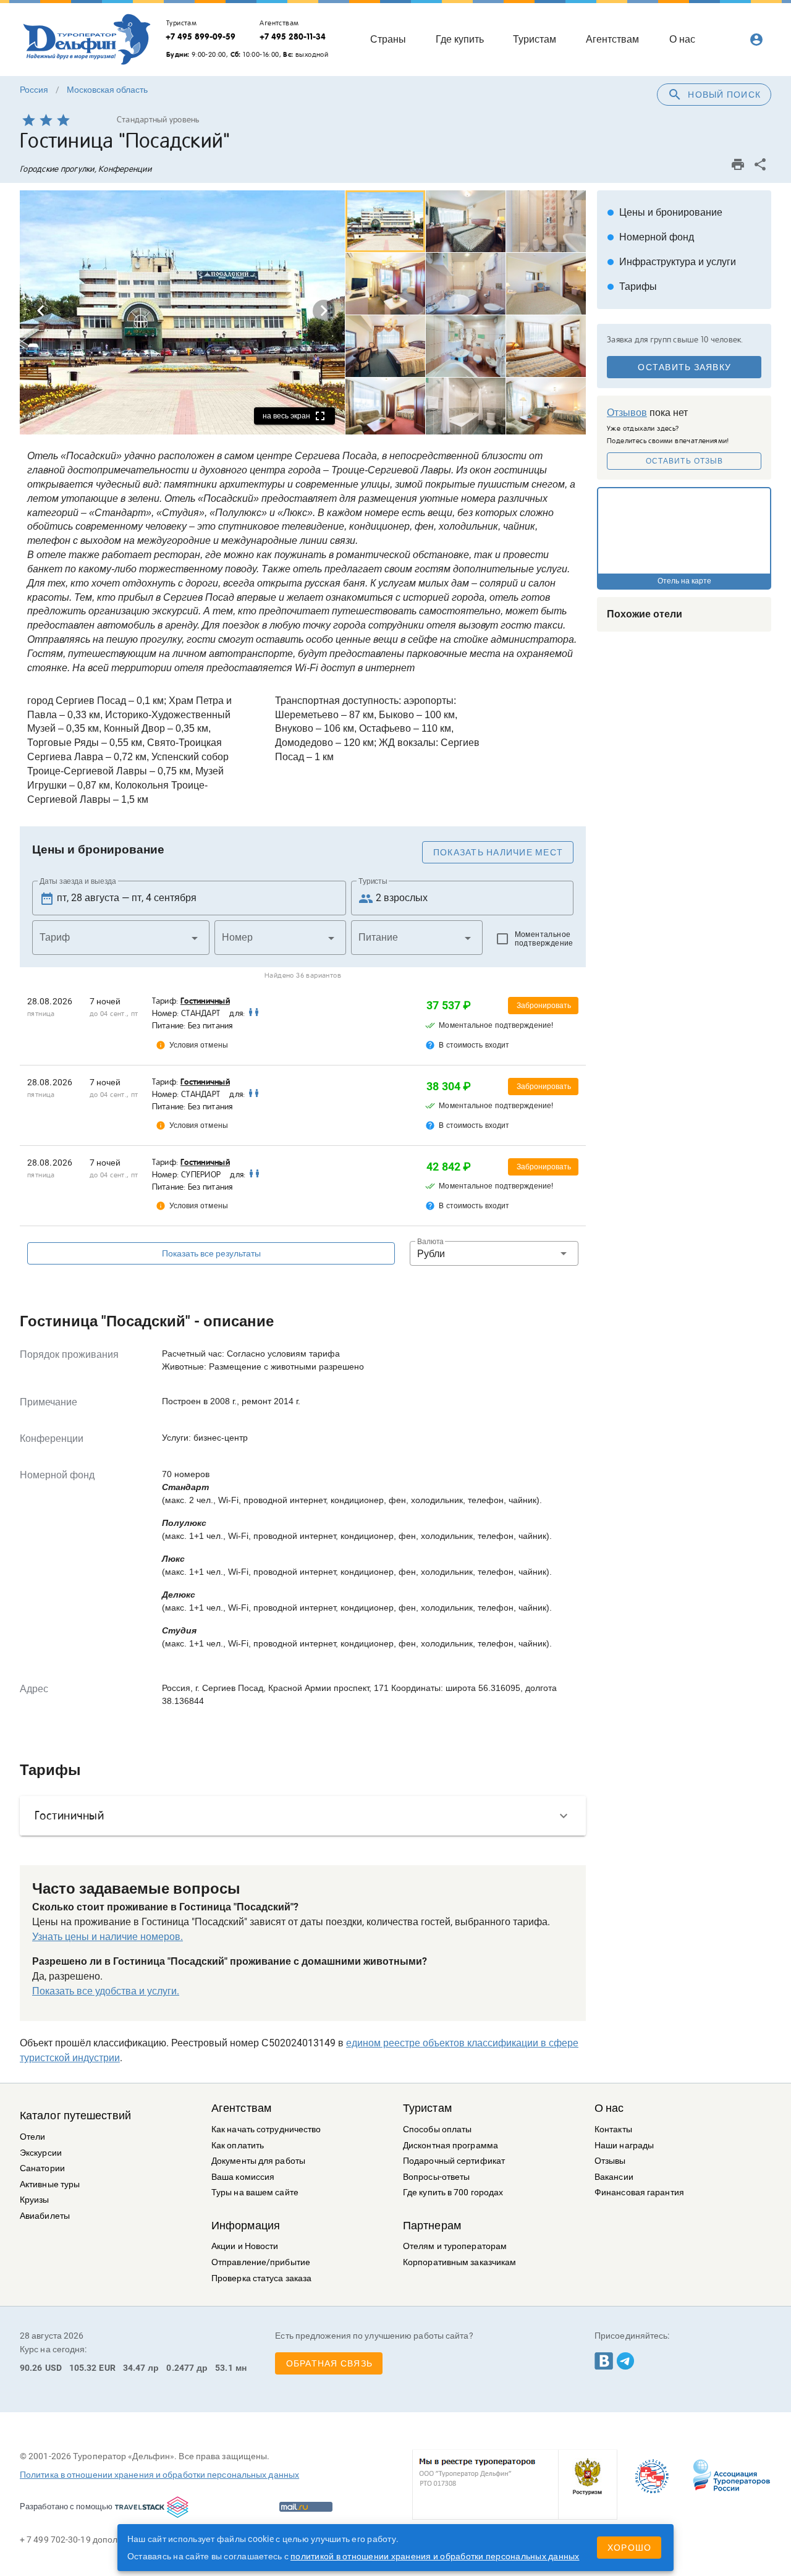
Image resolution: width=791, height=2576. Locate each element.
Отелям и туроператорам (455, 2246)
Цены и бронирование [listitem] (665, 212)
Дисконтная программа (450, 2146)
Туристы (373, 881)
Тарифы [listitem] (632, 286)
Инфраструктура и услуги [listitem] (671, 262)
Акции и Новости (245, 2246)
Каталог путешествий (75, 2116)
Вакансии (614, 2177)
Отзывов (627, 413)
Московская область (107, 90)
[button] (121, 938)
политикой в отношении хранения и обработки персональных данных (435, 2556)
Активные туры (50, 2184)
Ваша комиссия (243, 2177)
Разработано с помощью (66, 2506)
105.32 (83, 2368)
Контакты (613, 2129)
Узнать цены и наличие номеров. (108, 1937)
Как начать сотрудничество (266, 2129)
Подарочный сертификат (454, 2161)
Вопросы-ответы (436, 2177)
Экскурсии (41, 2153)
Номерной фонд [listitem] (650, 237)
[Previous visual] (41, 311)
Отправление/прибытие (261, 2262)
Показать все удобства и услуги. (106, 1991)
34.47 (134, 2368)
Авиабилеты (45, 2216)
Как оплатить (238, 2146)
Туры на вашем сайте (255, 2193)
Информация (246, 2226)
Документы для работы (258, 2161)
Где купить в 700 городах (453, 2193)
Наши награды (624, 2146)
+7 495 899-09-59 (201, 36)
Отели (33, 2137)
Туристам (427, 2108)
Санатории (42, 2168)
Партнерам (432, 2226)
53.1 (224, 2368)
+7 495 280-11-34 (293, 36)
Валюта (430, 1242)
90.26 (31, 2368)
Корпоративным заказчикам (459, 2262)
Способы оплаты (437, 2129)
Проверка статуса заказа (261, 2278)
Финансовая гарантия (639, 2193)
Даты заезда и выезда (78, 881)
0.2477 (180, 2368)
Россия (34, 90)
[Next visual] (324, 311)
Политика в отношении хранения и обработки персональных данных (159, 2475)
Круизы (35, 2200)
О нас (609, 2108)
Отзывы (610, 2161)
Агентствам (241, 2108)
